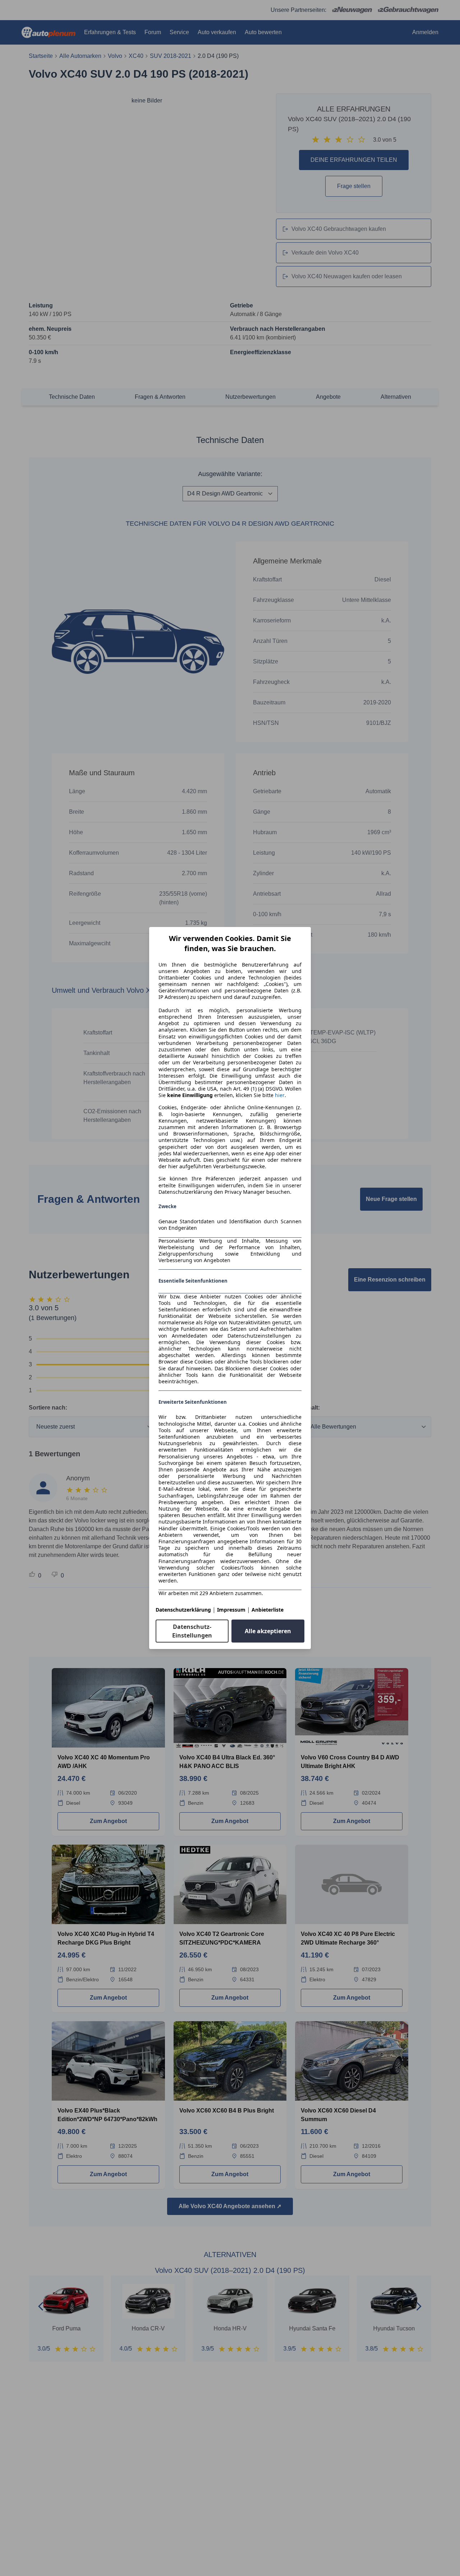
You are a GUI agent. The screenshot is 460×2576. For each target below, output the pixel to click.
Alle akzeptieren (268, 1631)
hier (280, 1095)
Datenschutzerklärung (183, 1610)
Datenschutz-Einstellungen (192, 1631)
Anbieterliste (268, 1610)
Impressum (231, 1610)
